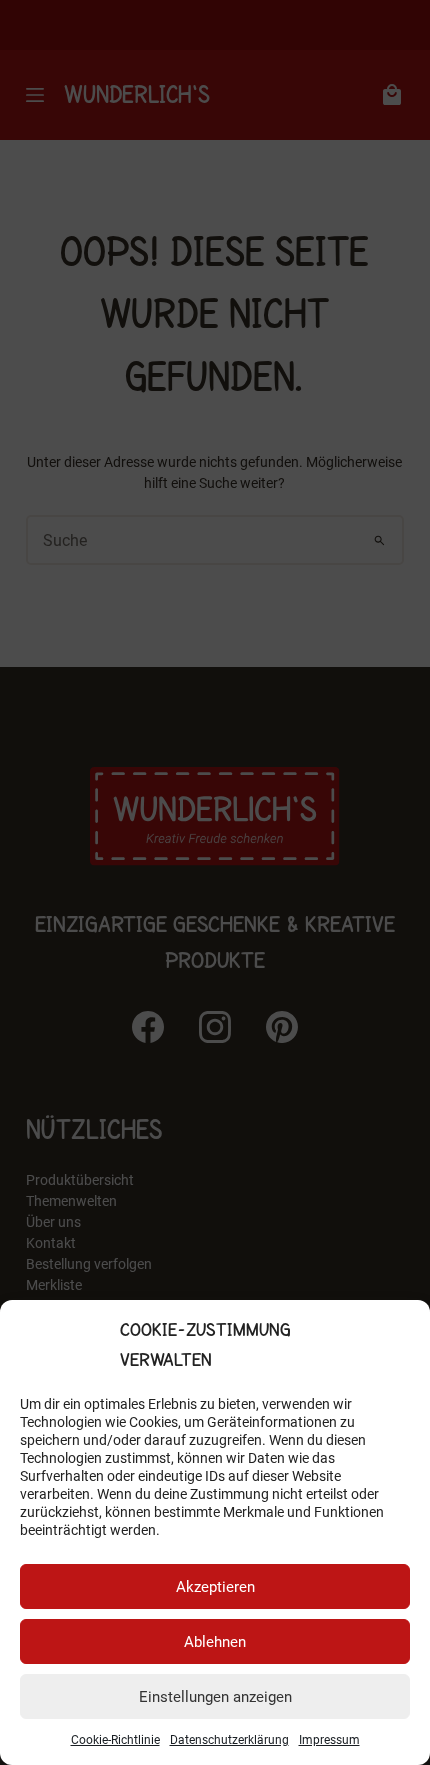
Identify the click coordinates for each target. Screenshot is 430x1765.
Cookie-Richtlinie (115, 1740)
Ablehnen (215, 1642)
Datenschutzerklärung (229, 1740)
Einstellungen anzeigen (215, 1697)
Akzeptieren (215, 1587)
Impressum (329, 1740)
